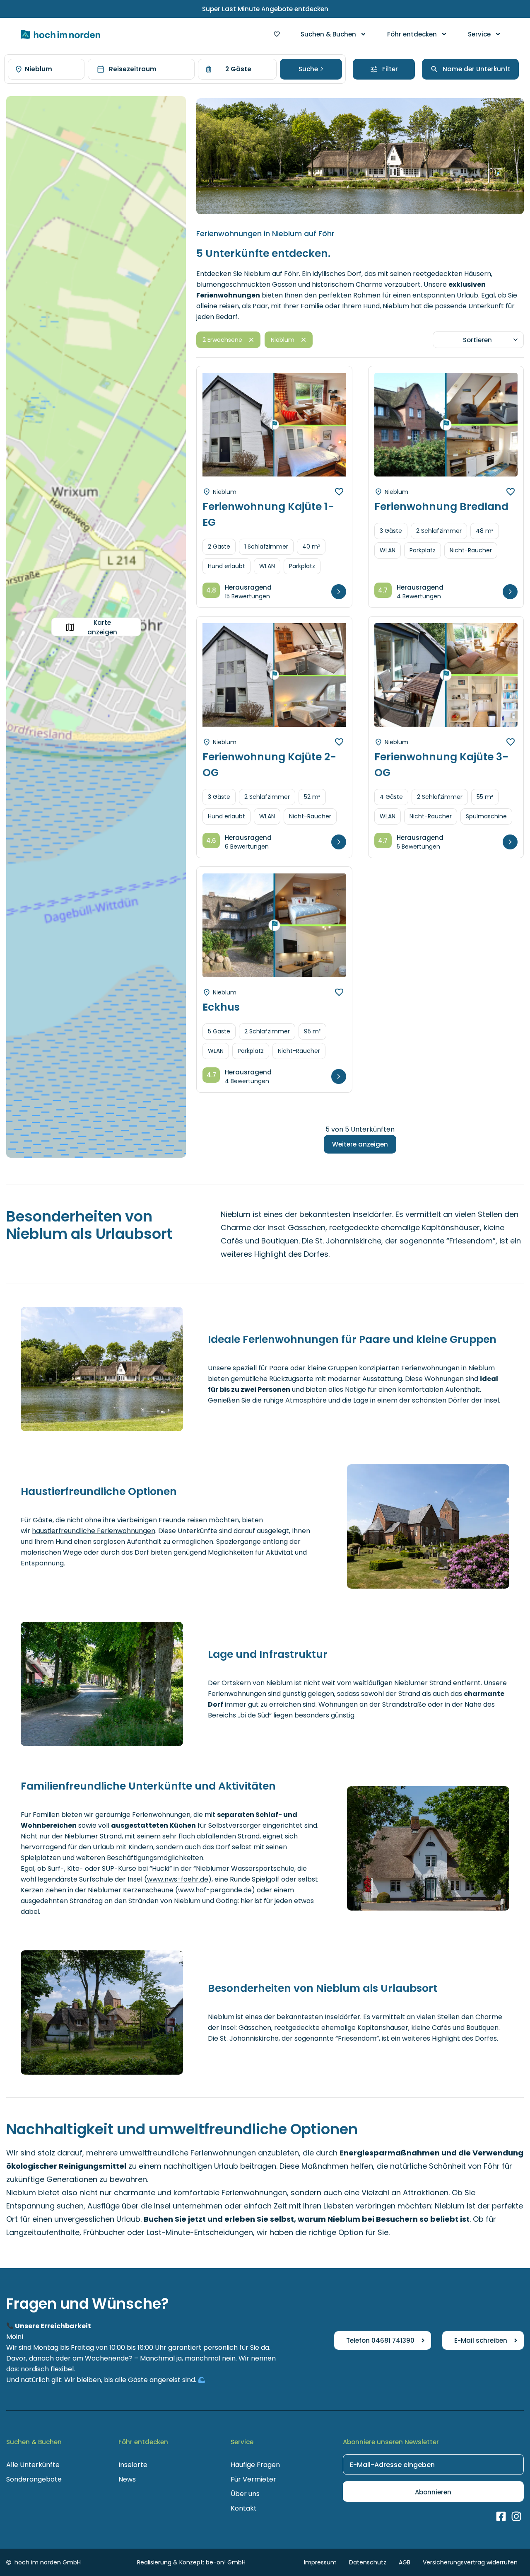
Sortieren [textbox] (477, 340)
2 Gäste (238, 69)
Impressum (320, 2562)
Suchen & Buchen (328, 34)
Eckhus (221, 1007)
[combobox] (46, 69)
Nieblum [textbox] (39, 69)
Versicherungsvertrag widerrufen (470, 2562)
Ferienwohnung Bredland (441, 507)
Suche (309, 69)
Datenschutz (368, 2562)
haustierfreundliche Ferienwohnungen (94, 1531)
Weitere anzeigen (360, 1144)
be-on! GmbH (226, 2562)
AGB (405, 2562)
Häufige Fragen (255, 2465)
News (127, 2479)
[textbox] (475, 69)
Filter (390, 69)
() (178, 1879)
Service (479, 34)
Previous (218, 432)
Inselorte (133, 2465)
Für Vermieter (253, 2479)
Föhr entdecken (412, 34)
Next (331, 432)
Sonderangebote (34, 2479)
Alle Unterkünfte (33, 2465)
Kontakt (244, 2508)
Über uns (245, 2494)
